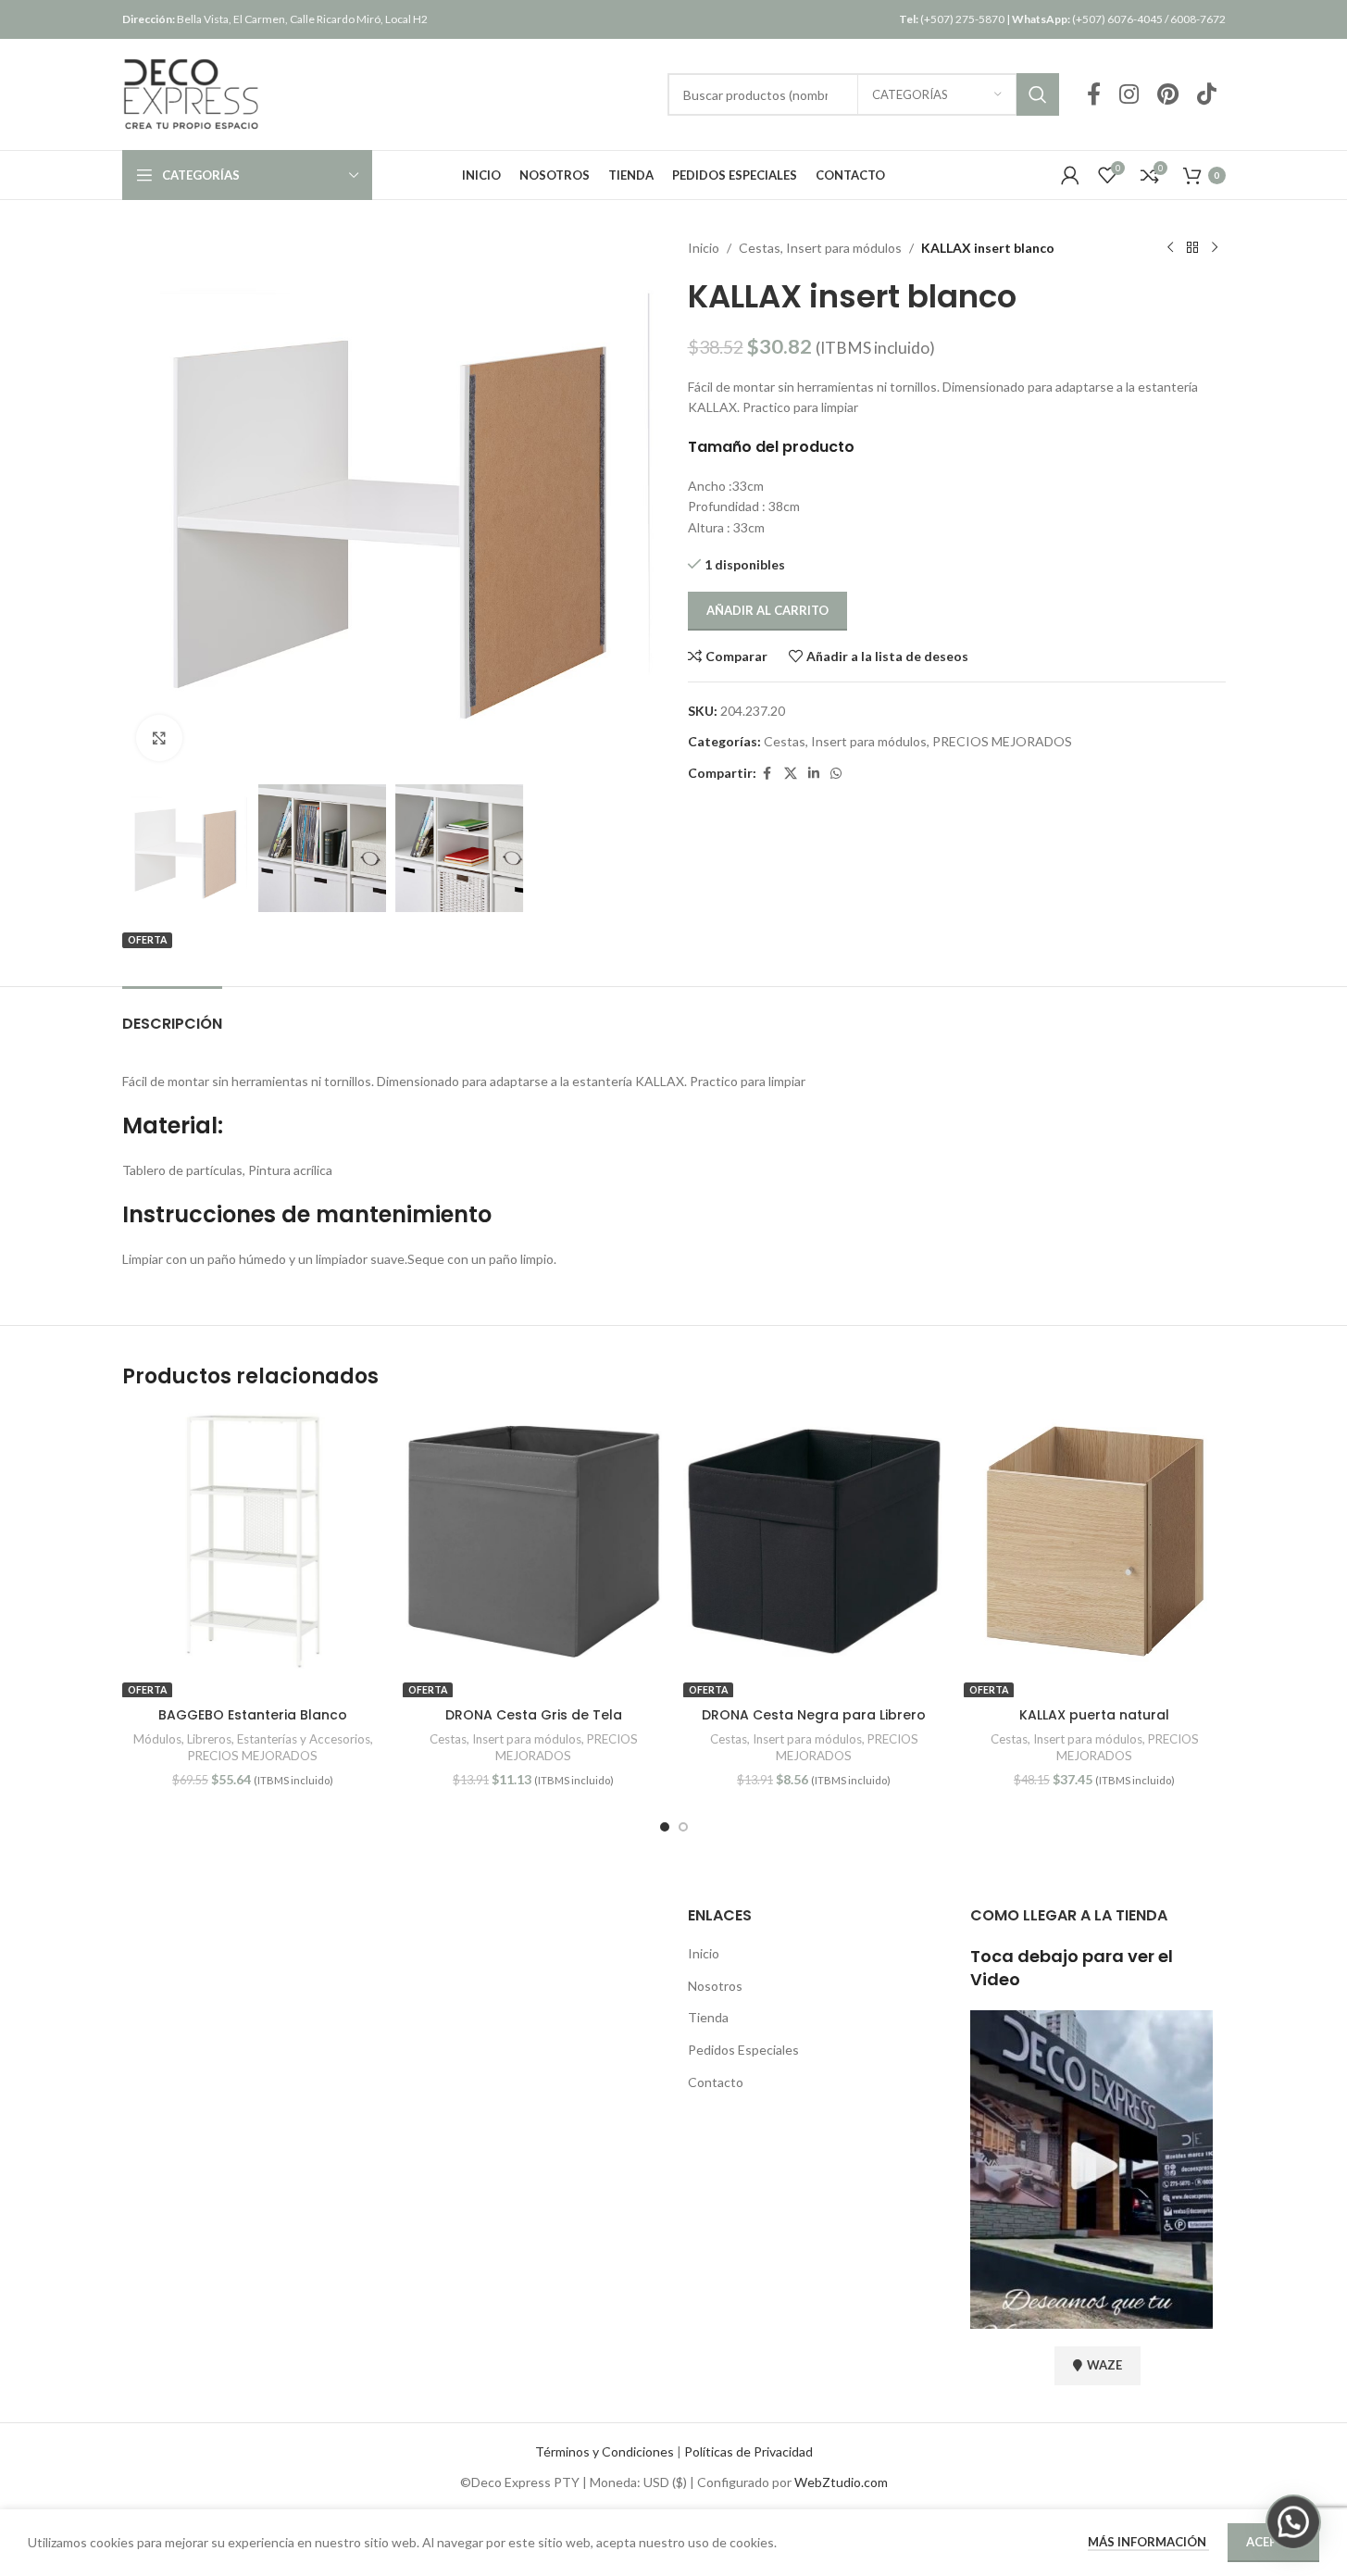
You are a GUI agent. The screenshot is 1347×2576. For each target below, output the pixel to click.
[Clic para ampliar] (159, 738)
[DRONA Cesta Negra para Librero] (814, 1541)
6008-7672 (1198, 19)
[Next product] (1215, 248)
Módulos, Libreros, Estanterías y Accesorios (252, 1739)
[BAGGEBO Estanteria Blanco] (253, 1541)
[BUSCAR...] (1038, 94)
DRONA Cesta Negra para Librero (814, 1715)
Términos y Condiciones (605, 2451)
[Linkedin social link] (814, 774)
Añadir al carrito (767, 610)
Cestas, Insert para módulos (820, 248)
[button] (1293, 2522)
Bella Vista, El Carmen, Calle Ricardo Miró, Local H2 (275, 19)
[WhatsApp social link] (836, 774)
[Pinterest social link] (1168, 95)
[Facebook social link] (1094, 95)
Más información (1148, 2542)
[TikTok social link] (1207, 95)
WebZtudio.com (841, 2482)
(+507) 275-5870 (952, 19)
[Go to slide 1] (665, 1827)
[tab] (172, 1014)
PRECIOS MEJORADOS (1002, 741)
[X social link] (791, 774)
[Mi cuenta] (1070, 175)
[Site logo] (192, 93)
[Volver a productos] (1192, 248)
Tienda (708, 2017)
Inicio (704, 248)
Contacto (716, 2082)
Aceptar (1273, 2542)
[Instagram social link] (1129, 95)
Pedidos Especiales (743, 2050)
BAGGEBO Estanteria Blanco (253, 1715)
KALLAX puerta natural (1094, 1715)
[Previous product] (1170, 248)
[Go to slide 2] (683, 1827)
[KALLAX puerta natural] (1095, 1541)
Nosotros (715, 1986)
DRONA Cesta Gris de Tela (534, 1715)
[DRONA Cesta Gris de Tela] (534, 1541)
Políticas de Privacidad (748, 2451)
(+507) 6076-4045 (1087, 19)
